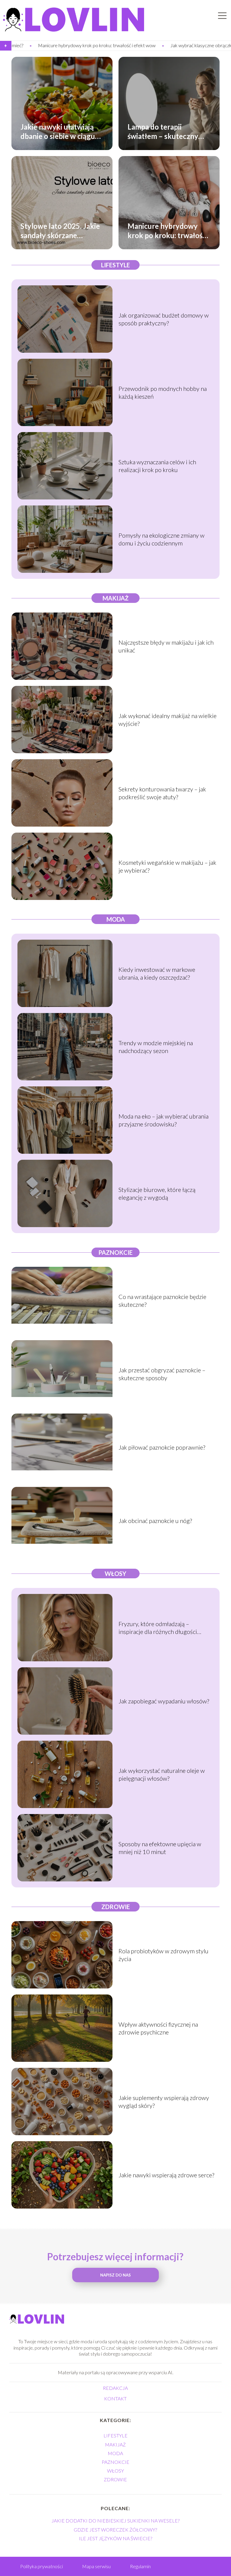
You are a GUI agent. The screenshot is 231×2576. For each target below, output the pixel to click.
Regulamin (140, 2566)
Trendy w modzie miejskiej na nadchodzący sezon (156, 1047)
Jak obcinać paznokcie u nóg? (155, 1521)
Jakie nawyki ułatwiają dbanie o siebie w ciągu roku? (58, 131)
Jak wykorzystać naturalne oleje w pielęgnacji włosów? (162, 1774)
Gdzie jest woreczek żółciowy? (115, 2530)
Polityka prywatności (42, 2566)
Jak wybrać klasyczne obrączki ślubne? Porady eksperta (147, 45)
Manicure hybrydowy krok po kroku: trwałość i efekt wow (168, 230)
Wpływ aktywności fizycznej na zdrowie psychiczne (158, 2028)
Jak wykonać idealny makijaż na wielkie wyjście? (168, 720)
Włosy (115, 1574)
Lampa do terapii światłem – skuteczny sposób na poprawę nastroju (163, 131)
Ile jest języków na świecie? (115, 2538)
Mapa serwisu (96, 2566)
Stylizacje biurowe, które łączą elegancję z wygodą (157, 1193)
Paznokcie (115, 1252)
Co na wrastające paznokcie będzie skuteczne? (162, 1300)
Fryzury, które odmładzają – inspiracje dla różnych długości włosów (158, 1628)
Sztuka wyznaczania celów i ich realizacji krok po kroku (157, 466)
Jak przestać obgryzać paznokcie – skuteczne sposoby (162, 1374)
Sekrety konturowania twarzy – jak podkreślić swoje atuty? (162, 793)
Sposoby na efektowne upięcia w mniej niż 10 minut (160, 1848)
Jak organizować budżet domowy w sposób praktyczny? (164, 319)
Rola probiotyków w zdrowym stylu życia (163, 1955)
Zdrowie (116, 1907)
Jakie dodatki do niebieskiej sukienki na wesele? (115, 2521)
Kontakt (115, 2398)
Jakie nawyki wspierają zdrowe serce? (166, 2175)
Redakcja (115, 2388)
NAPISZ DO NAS (115, 2275)
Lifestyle (115, 265)
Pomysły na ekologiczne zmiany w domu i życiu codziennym (162, 539)
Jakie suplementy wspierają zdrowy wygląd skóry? (164, 2102)
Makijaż (115, 598)
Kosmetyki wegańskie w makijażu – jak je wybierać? (167, 866)
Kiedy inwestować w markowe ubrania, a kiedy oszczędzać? (157, 973)
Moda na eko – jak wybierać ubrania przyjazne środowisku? (163, 1120)
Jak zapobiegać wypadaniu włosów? (164, 1701)
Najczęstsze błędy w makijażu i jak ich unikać (166, 646)
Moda (116, 919)
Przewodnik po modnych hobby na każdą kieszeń (163, 392)
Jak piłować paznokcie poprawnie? (162, 1447)
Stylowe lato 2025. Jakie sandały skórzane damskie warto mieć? (60, 230)
